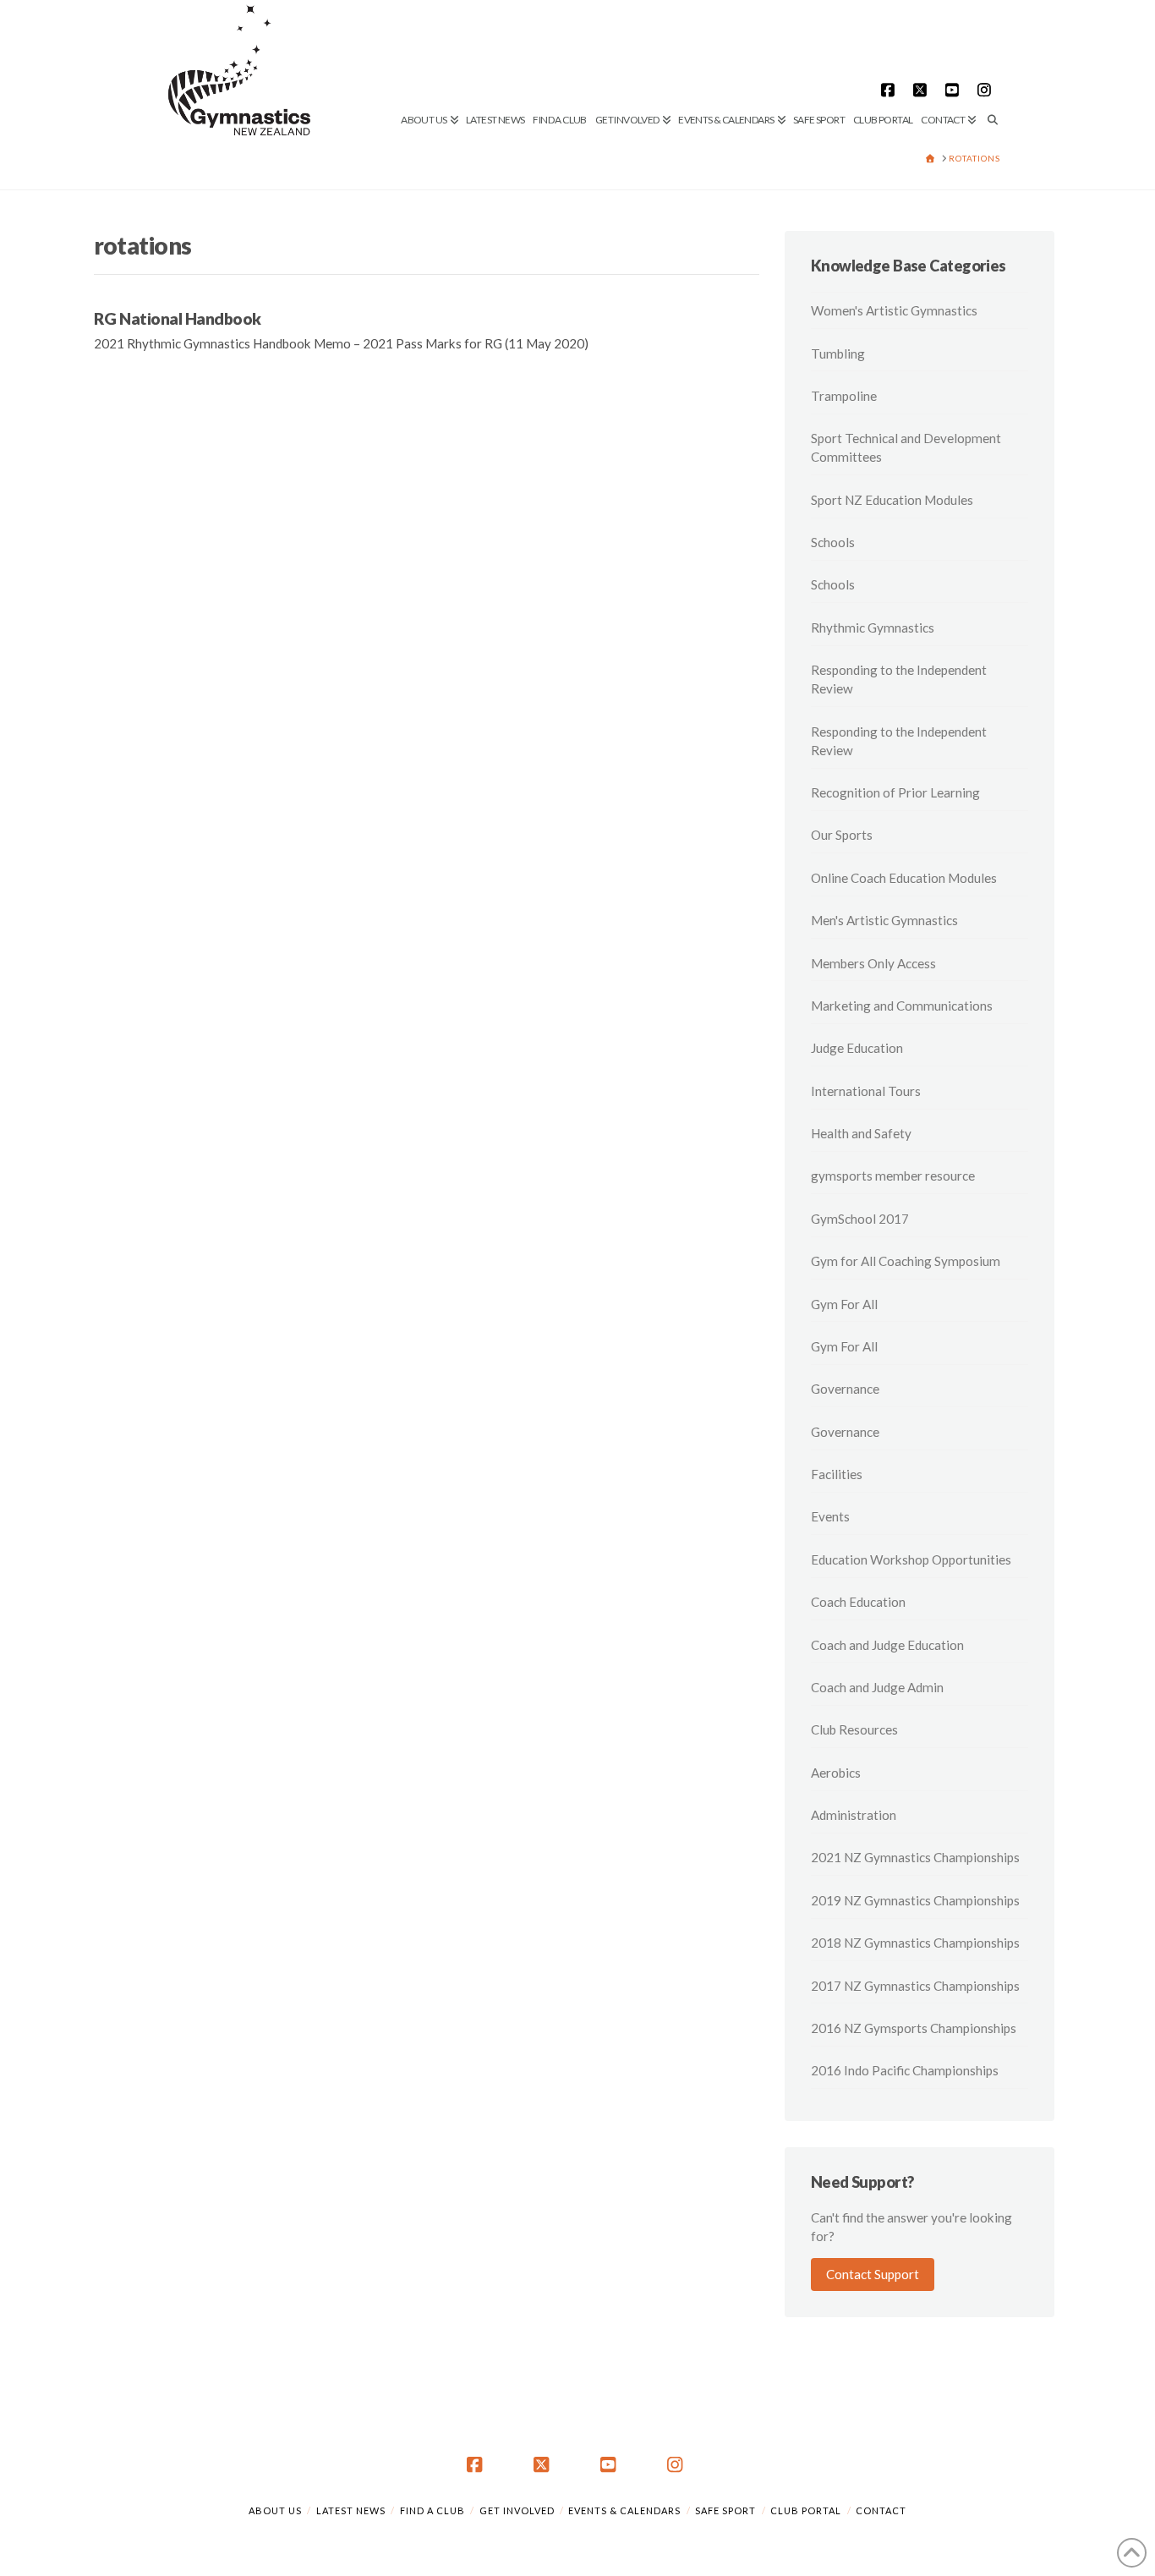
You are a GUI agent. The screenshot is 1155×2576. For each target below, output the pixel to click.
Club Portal (806, 2510)
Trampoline (844, 396)
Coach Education (858, 1602)
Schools (833, 542)
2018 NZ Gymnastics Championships (915, 1943)
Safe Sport (725, 2510)
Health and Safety (861, 1133)
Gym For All (844, 1304)
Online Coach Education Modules (904, 878)
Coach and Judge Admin (877, 1687)
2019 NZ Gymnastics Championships (915, 1900)
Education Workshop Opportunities (911, 1559)
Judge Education (857, 1048)
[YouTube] (955, 90)
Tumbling (838, 354)
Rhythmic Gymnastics (873, 628)
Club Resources (854, 1729)
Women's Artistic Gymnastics (894, 310)
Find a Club (432, 2510)
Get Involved (517, 2510)
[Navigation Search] (990, 63)
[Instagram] (987, 90)
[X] (922, 90)
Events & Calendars (624, 2510)
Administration (854, 1815)
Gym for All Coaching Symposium (906, 1261)
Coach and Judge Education (887, 1645)
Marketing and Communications (902, 1006)
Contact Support (873, 2274)
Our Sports (842, 835)
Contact (881, 2510)
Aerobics (836, 1773)
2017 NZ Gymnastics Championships (915, 1986)
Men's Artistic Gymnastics (884, 920)
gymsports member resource (893, 1176)
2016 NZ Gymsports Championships (914, 2028)
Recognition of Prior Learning (895, 792)
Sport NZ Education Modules (892, 500)
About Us (275, 2510)
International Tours (866, 1091)
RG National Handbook (178, 318)
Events (830, 1516)
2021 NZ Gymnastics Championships (915, 1857)
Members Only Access (873, 963)
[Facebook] (890, 90)
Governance (845, 1389)
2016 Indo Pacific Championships (905, 2070)
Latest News (351, 2510)
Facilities (837, 1474)
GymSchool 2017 (860, 1219)
